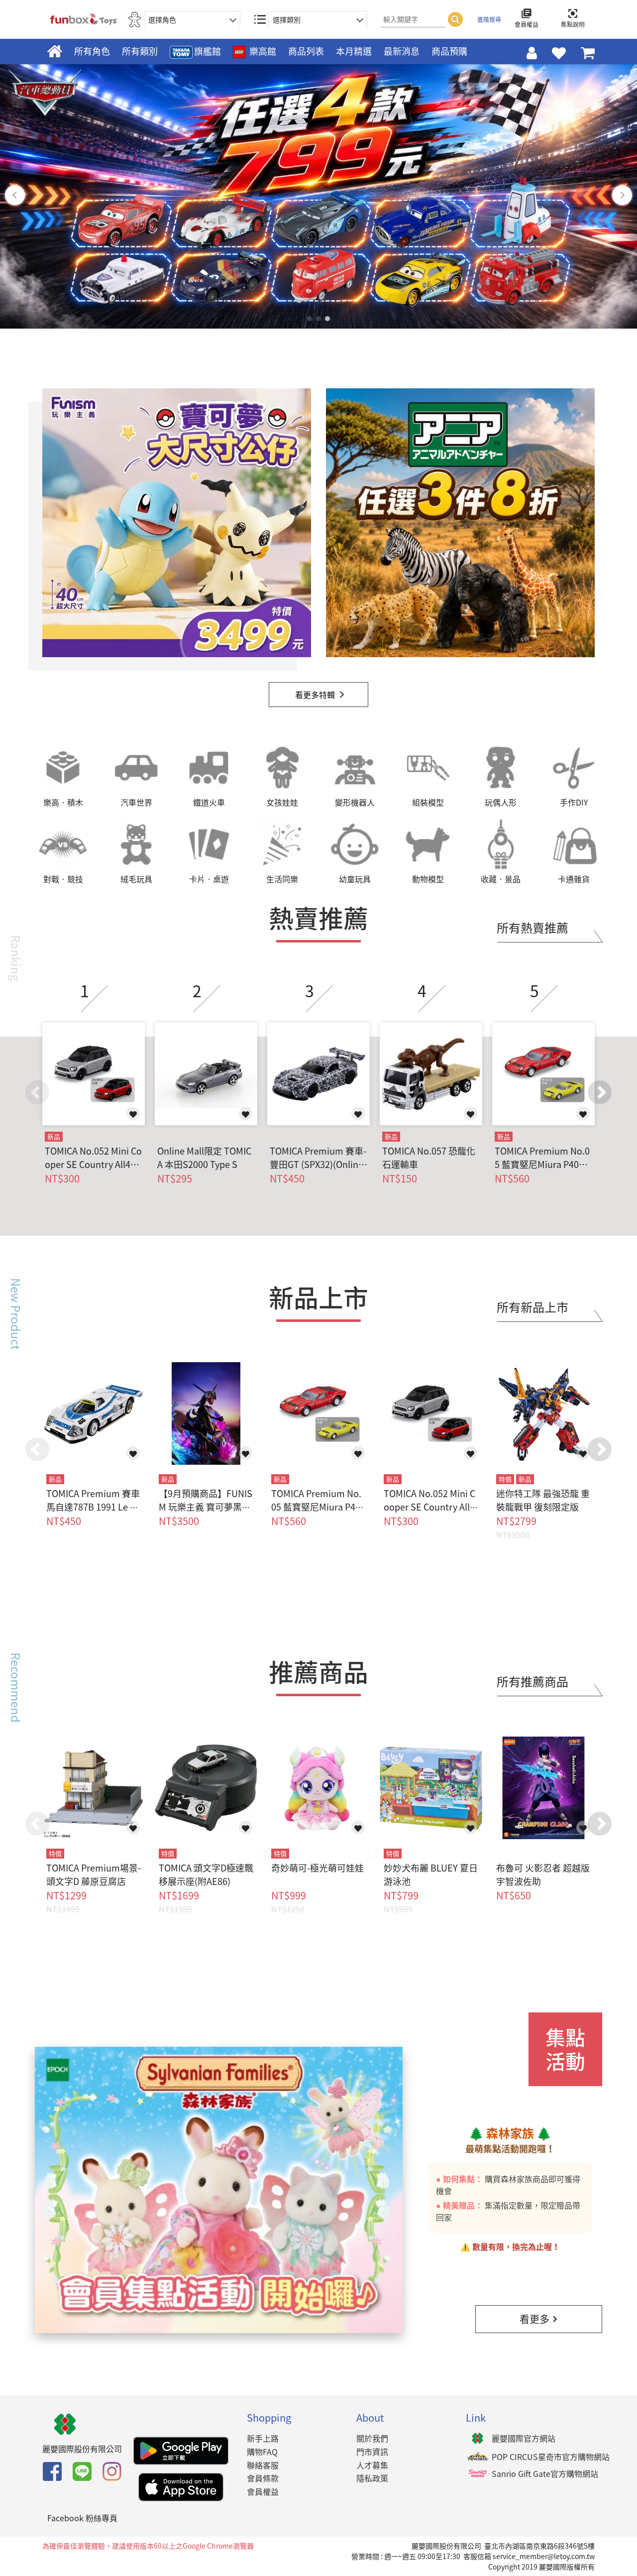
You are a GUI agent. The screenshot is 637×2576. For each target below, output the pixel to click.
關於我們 (372, 2438)
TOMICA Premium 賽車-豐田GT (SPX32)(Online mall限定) (318, 1158)
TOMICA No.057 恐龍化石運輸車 (429, 1158)
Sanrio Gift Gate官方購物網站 (545, 2473)
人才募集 (372, 2465)
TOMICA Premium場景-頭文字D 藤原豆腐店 (94, 1874)
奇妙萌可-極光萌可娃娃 (318, 1868)
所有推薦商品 (532, 1681)
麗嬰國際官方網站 (524, 2438)
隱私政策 (372, 2478)
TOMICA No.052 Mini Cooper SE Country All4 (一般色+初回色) (93, 1158)
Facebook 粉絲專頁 (82, 2518)
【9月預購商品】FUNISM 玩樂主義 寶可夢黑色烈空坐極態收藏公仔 (206, 1507)
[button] (600, 1092)
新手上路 (263, 2438)
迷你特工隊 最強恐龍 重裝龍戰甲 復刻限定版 (543, 1500)
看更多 (534, 2319)
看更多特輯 (315, 695)
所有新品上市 (532, 1307)
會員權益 (263, 2491)
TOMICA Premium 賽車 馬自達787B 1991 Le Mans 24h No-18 (93, 1507)
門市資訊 (372, 2452)
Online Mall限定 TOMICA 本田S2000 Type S (204, 1158)
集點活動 (565, 2049)
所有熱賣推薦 (532, 928)
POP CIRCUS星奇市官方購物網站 (551, 2457)
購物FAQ (262, 2452)
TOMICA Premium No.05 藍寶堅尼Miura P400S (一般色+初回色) (542, 1158)
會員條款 (263, 2478)
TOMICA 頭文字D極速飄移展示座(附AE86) (206, 1874)
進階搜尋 (489, 19)
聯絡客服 (263, 2465)
